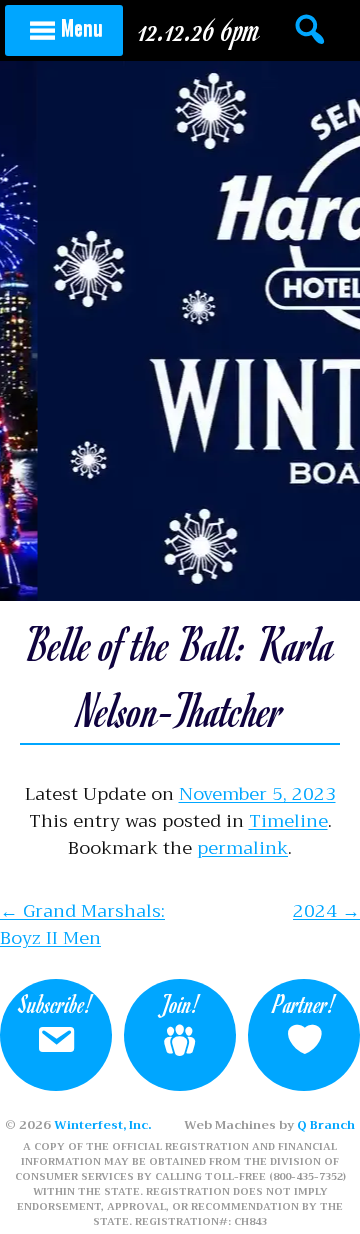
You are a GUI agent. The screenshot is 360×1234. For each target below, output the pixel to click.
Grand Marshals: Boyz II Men (82, 924)
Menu (82, 27)
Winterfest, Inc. (102, 1125)
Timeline (288, 821)
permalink (242, 848)
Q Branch (326, 1125)
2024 (326, 911)
